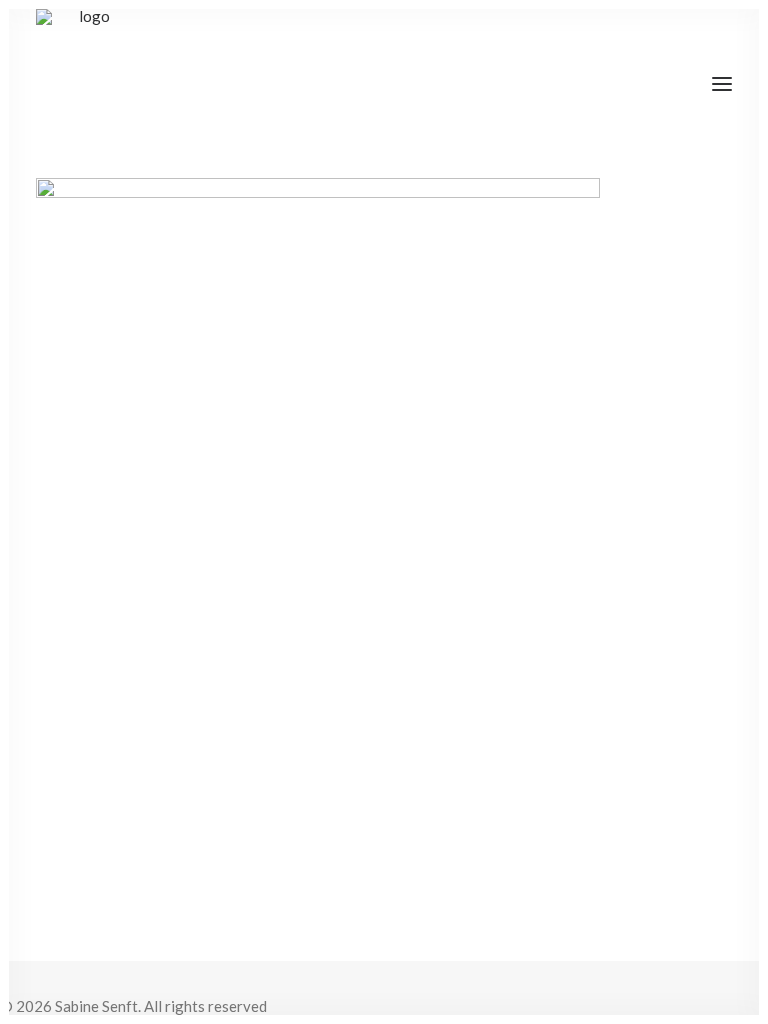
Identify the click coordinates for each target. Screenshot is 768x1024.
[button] (722, 84)
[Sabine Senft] (86, 84)
